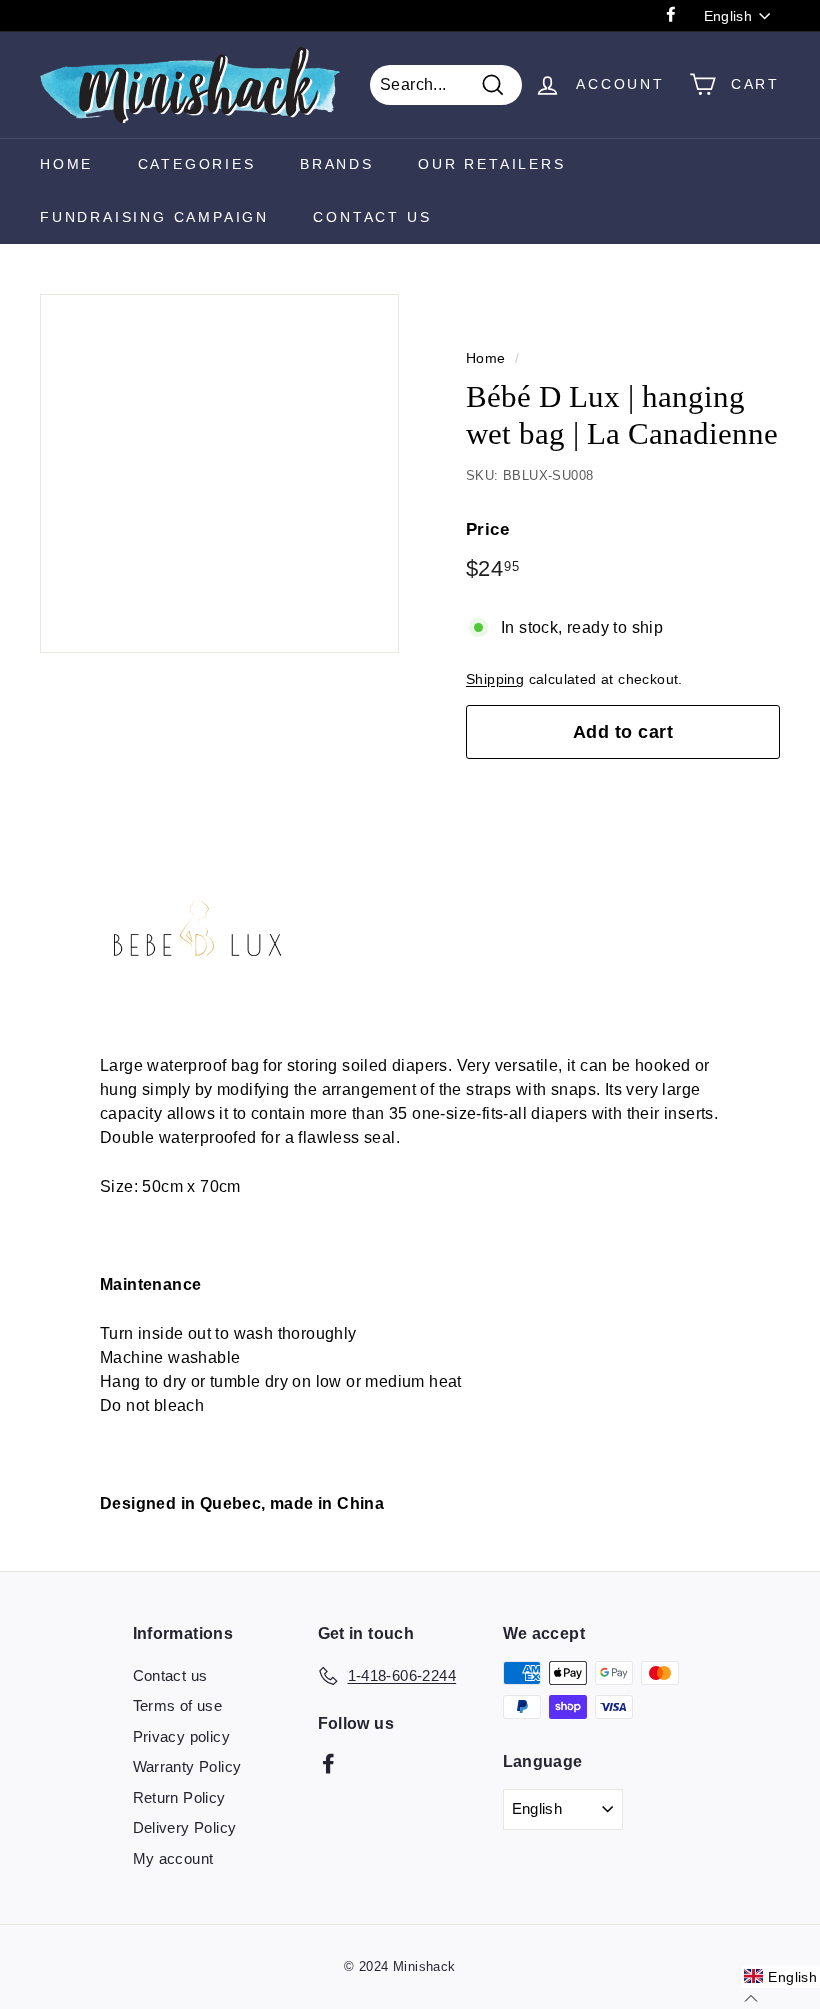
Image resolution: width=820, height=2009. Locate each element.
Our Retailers (491, 164)
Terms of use (178, 1705)
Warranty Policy (187, 1766)
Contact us (170, 1675)
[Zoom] (219, 473)
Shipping (495, 679)
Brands (337, 164)
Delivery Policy (185, 1827)
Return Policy (179, 1797)
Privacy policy (182, 1736)
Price (487, 529)
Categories (197, 164)
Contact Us (372, 217)
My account (173, 1858)
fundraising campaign (154, 217)
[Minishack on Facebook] (328, 1762)
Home (66, 164)
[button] (780, 1977)
